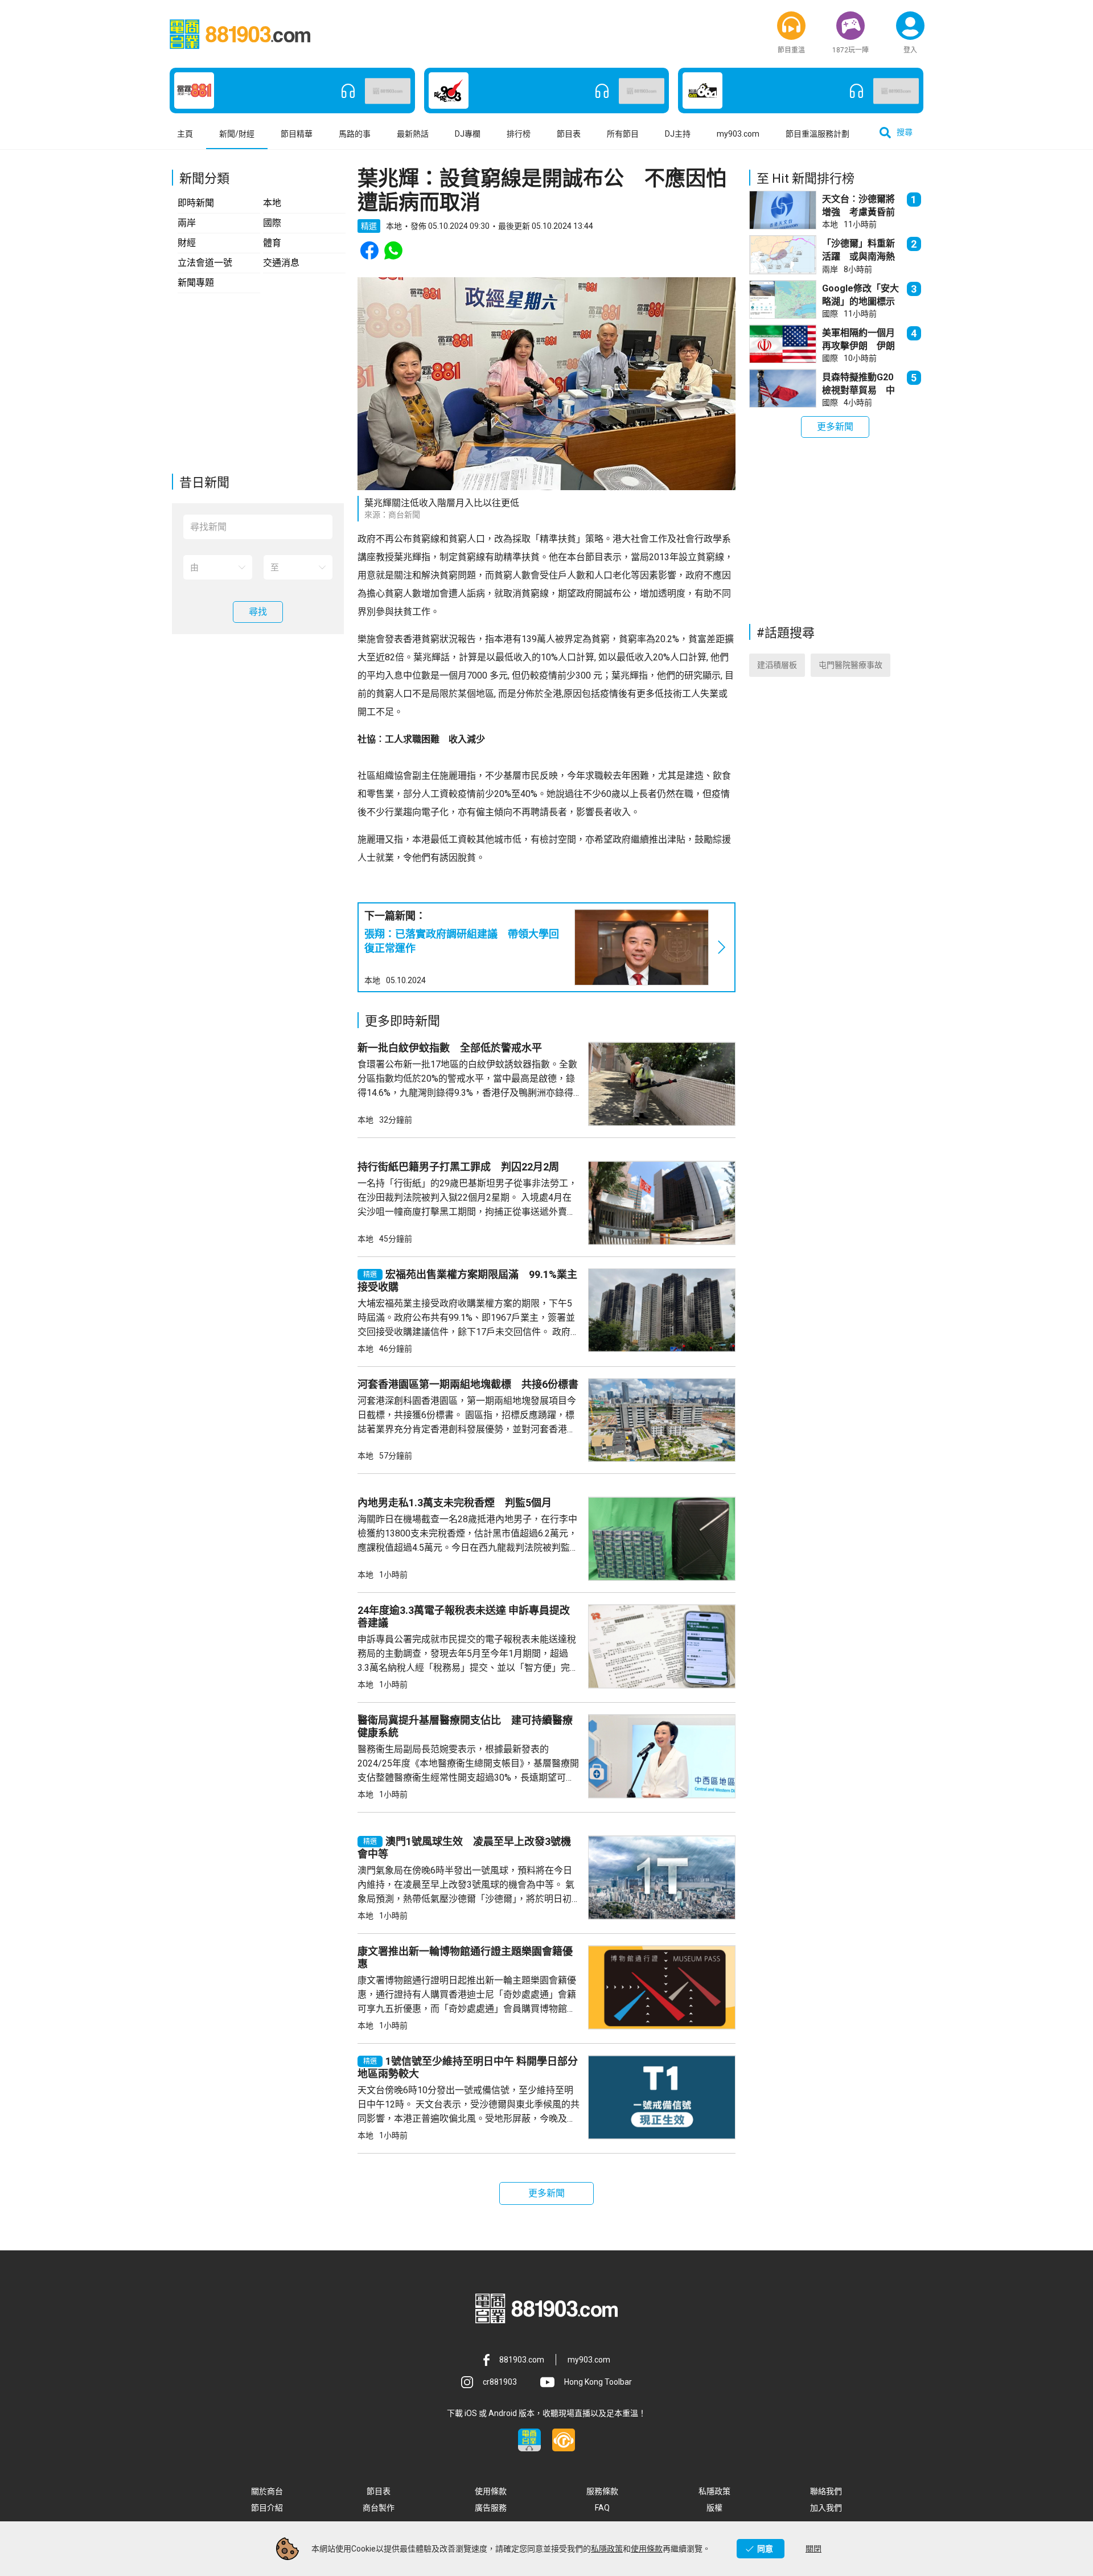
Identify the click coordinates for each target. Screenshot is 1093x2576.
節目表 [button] (569, 134)
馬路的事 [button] (355, 134)
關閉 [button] (813, 2549)
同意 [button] (765, 2549)
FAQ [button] (602, 2508)
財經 (187, 243)
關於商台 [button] (267, 2491)
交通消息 (281, 263)
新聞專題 (196, 283)
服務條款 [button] (602, 2491)
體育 (272, 243)
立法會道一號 (205, 263)
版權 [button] (714, 2508)
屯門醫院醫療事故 (850, 665)
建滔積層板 (777, 665)
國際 (272, 223)
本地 (272, 203)
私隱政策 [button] (714, 2491)
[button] (791, 26)
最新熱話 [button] (413, 134)
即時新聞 (196, 203)
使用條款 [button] (491, 2491)
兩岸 (187, 223)
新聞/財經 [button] (237, 134)
